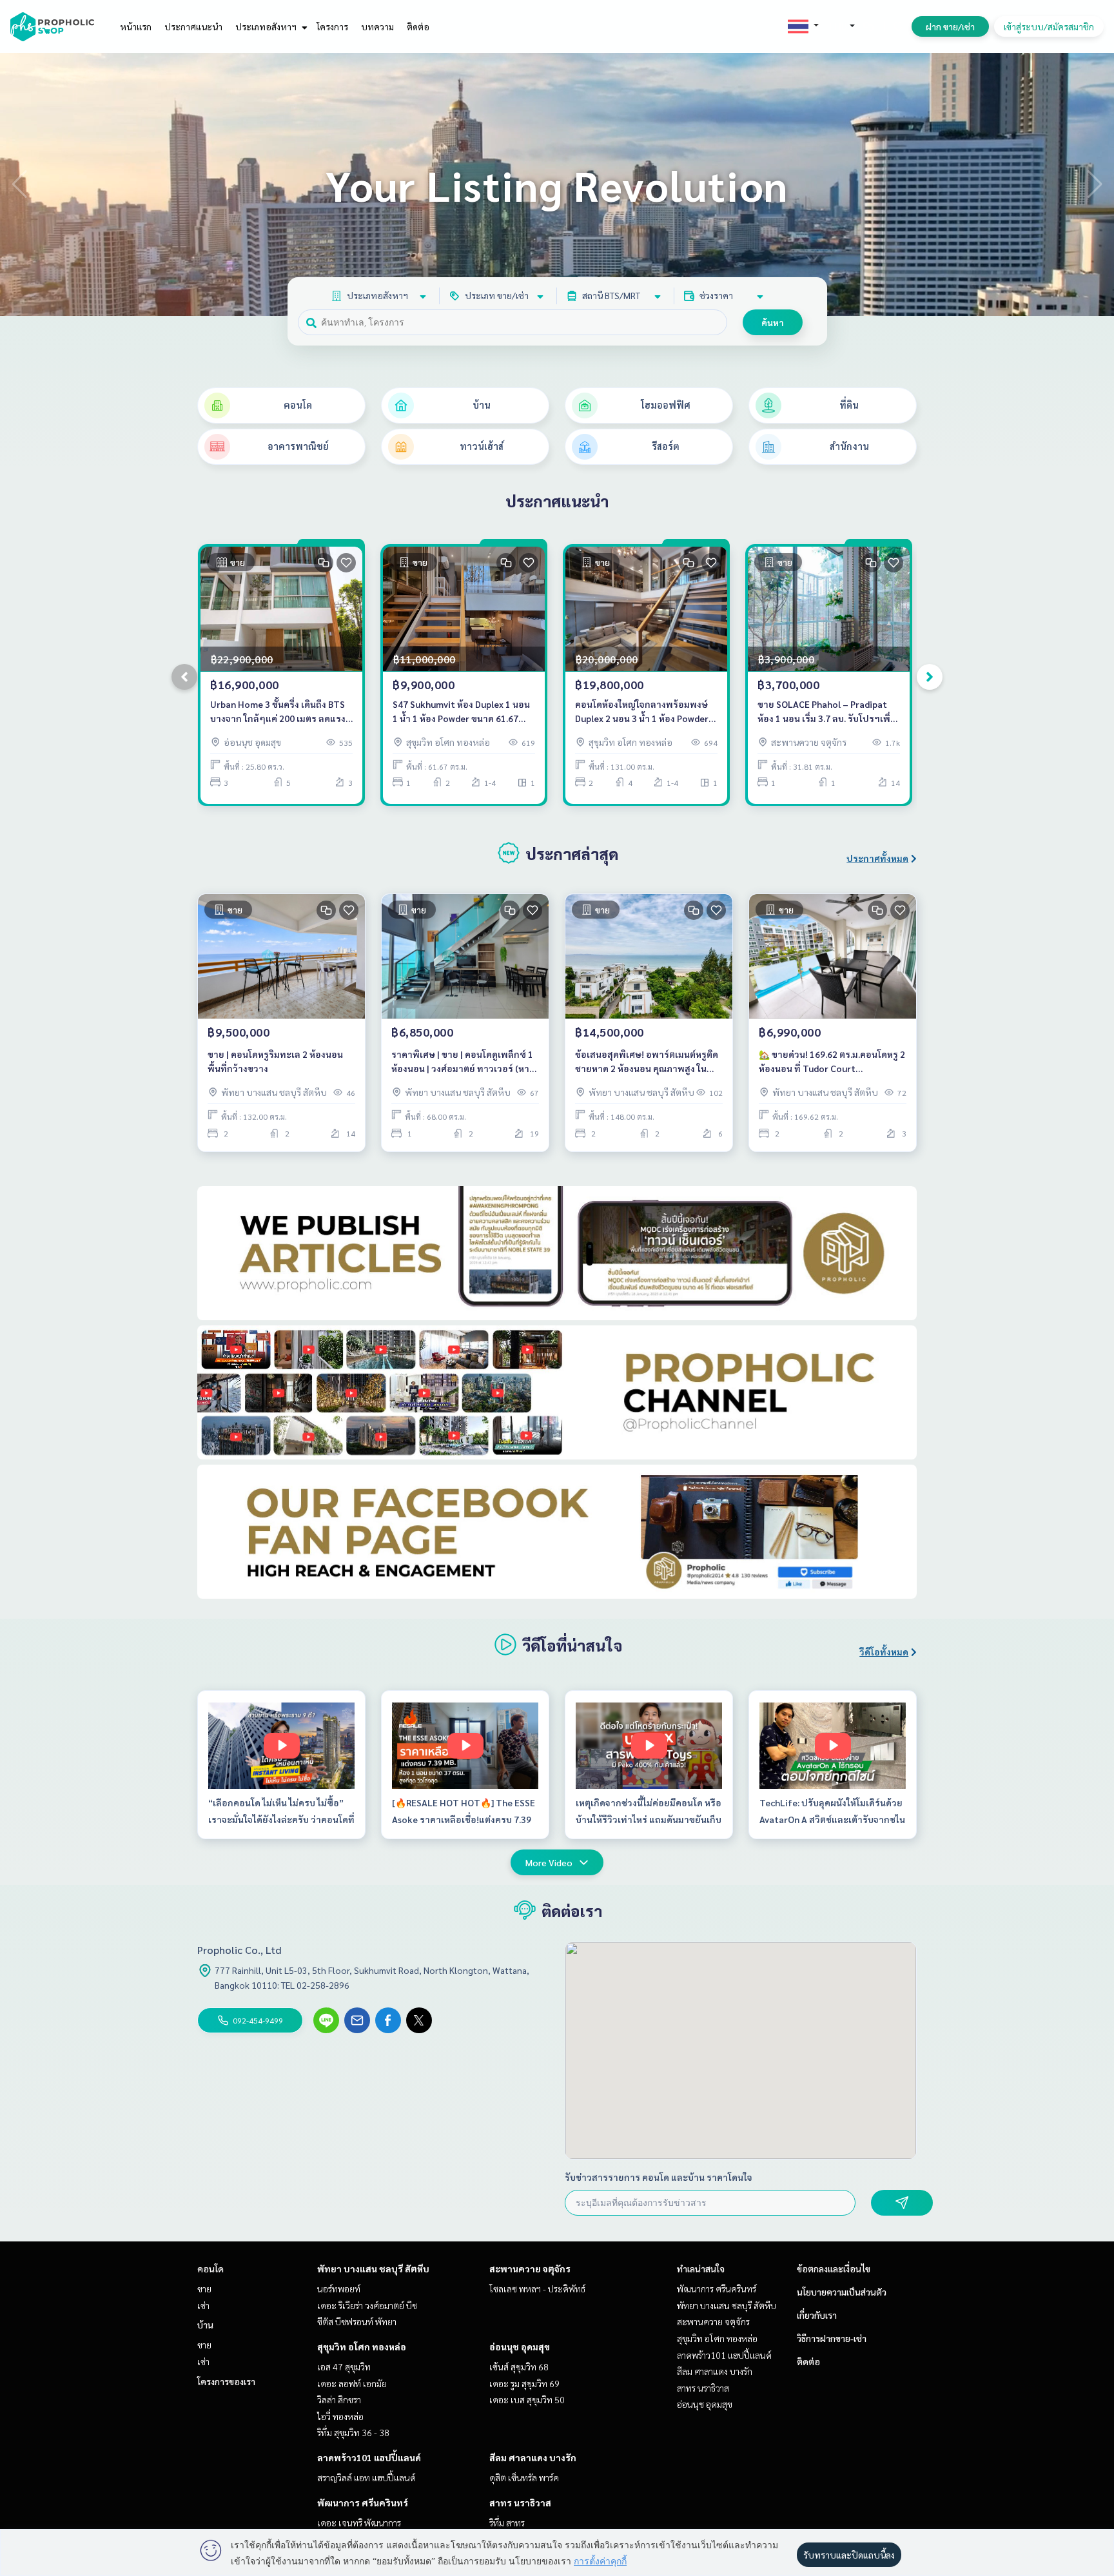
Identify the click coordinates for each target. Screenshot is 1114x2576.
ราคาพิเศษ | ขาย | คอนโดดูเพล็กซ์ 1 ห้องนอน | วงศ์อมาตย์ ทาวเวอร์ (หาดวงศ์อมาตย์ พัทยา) (463, 1062)
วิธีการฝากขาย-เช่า (832, 2338)
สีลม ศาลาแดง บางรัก (533, 2457)
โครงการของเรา (226, 2381)
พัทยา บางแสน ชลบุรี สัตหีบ (373, 2269)
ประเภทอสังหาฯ (267, 26)
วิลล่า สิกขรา (339, 2399)
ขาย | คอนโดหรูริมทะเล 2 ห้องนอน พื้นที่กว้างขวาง (275, 1061)
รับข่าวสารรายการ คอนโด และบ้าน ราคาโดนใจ (659, 2177)
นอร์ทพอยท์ (339, 2288)
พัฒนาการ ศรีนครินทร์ (363, 2503)
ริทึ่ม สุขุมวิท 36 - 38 (353, 2432)
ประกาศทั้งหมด (877, 858)
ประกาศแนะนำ (193, 26)
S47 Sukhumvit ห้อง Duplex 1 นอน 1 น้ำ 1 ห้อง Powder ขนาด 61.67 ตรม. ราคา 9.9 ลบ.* (461, 712)
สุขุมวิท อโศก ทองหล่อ (362, 2347)
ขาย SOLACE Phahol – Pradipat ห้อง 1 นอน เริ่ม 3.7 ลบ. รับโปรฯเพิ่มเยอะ (827, 712)
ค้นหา (773, 322)
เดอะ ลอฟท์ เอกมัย (352, 2383)
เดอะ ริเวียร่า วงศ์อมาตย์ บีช (367, 2305)
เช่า (203, 2305)
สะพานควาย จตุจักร (530, 2269)
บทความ (377, 26)
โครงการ (332, 26)
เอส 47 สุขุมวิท (344, 2366)
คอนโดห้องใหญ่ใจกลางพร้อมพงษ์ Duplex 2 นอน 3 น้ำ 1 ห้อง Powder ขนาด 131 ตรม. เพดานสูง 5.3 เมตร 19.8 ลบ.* (643, 712)
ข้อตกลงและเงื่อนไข (834, 2269)
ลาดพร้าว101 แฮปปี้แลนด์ (369, 2457)
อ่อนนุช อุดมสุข (520, 2347)
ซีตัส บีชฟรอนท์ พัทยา (357, 2321)
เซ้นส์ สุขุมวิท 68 (519, 2366)
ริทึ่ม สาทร (507, 2522)
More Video (549, 1862)
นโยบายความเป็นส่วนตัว (842, 2292)
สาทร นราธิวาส (520, 2503)
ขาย (204, 2288)
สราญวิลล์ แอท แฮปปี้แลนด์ (366, 2477)
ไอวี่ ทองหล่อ (340, 2416)
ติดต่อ (418, 26)
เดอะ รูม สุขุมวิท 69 (524, 2383)
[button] (1095, 184)
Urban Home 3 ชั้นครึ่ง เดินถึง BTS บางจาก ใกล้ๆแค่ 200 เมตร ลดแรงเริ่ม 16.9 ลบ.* (278, 712)
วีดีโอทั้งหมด (884, 1652)
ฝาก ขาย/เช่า (950, 26)
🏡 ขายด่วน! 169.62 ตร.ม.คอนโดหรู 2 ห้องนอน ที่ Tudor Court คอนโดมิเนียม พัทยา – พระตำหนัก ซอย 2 (832, 1062)
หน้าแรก (136, 26)
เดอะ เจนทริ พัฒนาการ (359, 2522)
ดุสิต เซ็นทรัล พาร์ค (524, 2477)
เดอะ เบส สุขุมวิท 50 (527, 2399)
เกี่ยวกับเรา (817, 2315)
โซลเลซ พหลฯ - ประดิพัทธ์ (537, 2288)
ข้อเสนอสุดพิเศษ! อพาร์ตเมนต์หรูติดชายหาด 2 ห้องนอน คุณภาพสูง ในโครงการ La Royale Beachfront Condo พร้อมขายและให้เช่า (647, 1062)
